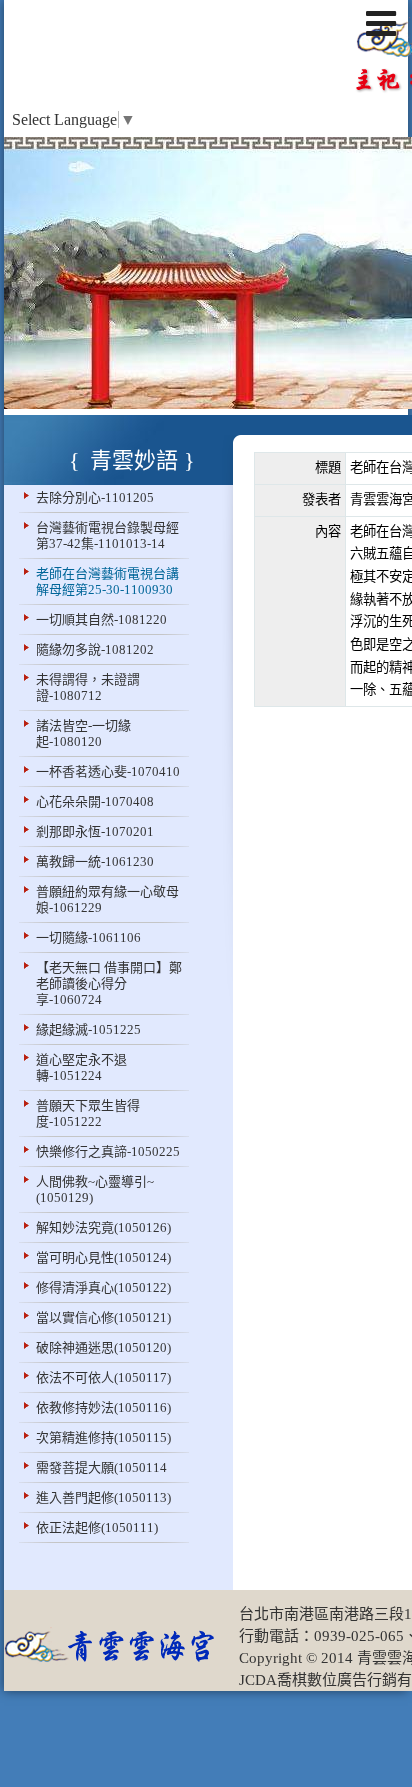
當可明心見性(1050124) (103, 1257)
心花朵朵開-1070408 (95, 801)
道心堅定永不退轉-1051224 (81, 1067)
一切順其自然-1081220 (101, 619)
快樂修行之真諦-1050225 (108, 1151)
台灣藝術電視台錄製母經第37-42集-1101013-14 (107, 535)
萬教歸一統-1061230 (95, 861)
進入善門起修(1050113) (103, 1497)
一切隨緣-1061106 (88, 937)
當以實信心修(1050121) (103, 1317)
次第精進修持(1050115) (103, 1437)
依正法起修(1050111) (97, 1527)
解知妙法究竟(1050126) (103, 1227)
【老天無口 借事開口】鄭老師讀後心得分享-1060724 (109, 983)
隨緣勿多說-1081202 (95, 649)
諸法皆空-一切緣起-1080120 (83, 733)
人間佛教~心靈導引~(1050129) (95, 1189)
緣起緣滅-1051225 (88, 1029)
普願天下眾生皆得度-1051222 (88, 1113)
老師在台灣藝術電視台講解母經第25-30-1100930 (107, 581)
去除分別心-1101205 (95, 497)
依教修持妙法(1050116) (103, 1407)
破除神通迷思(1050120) (103, 1347)
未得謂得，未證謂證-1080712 (88, 687)
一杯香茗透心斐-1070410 (108, 771)
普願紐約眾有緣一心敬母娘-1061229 (107, 899)
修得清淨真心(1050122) (103, 1287)
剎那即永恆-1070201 (95, 831)
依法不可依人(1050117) (103, 1377)
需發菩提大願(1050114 (101, 1467)
